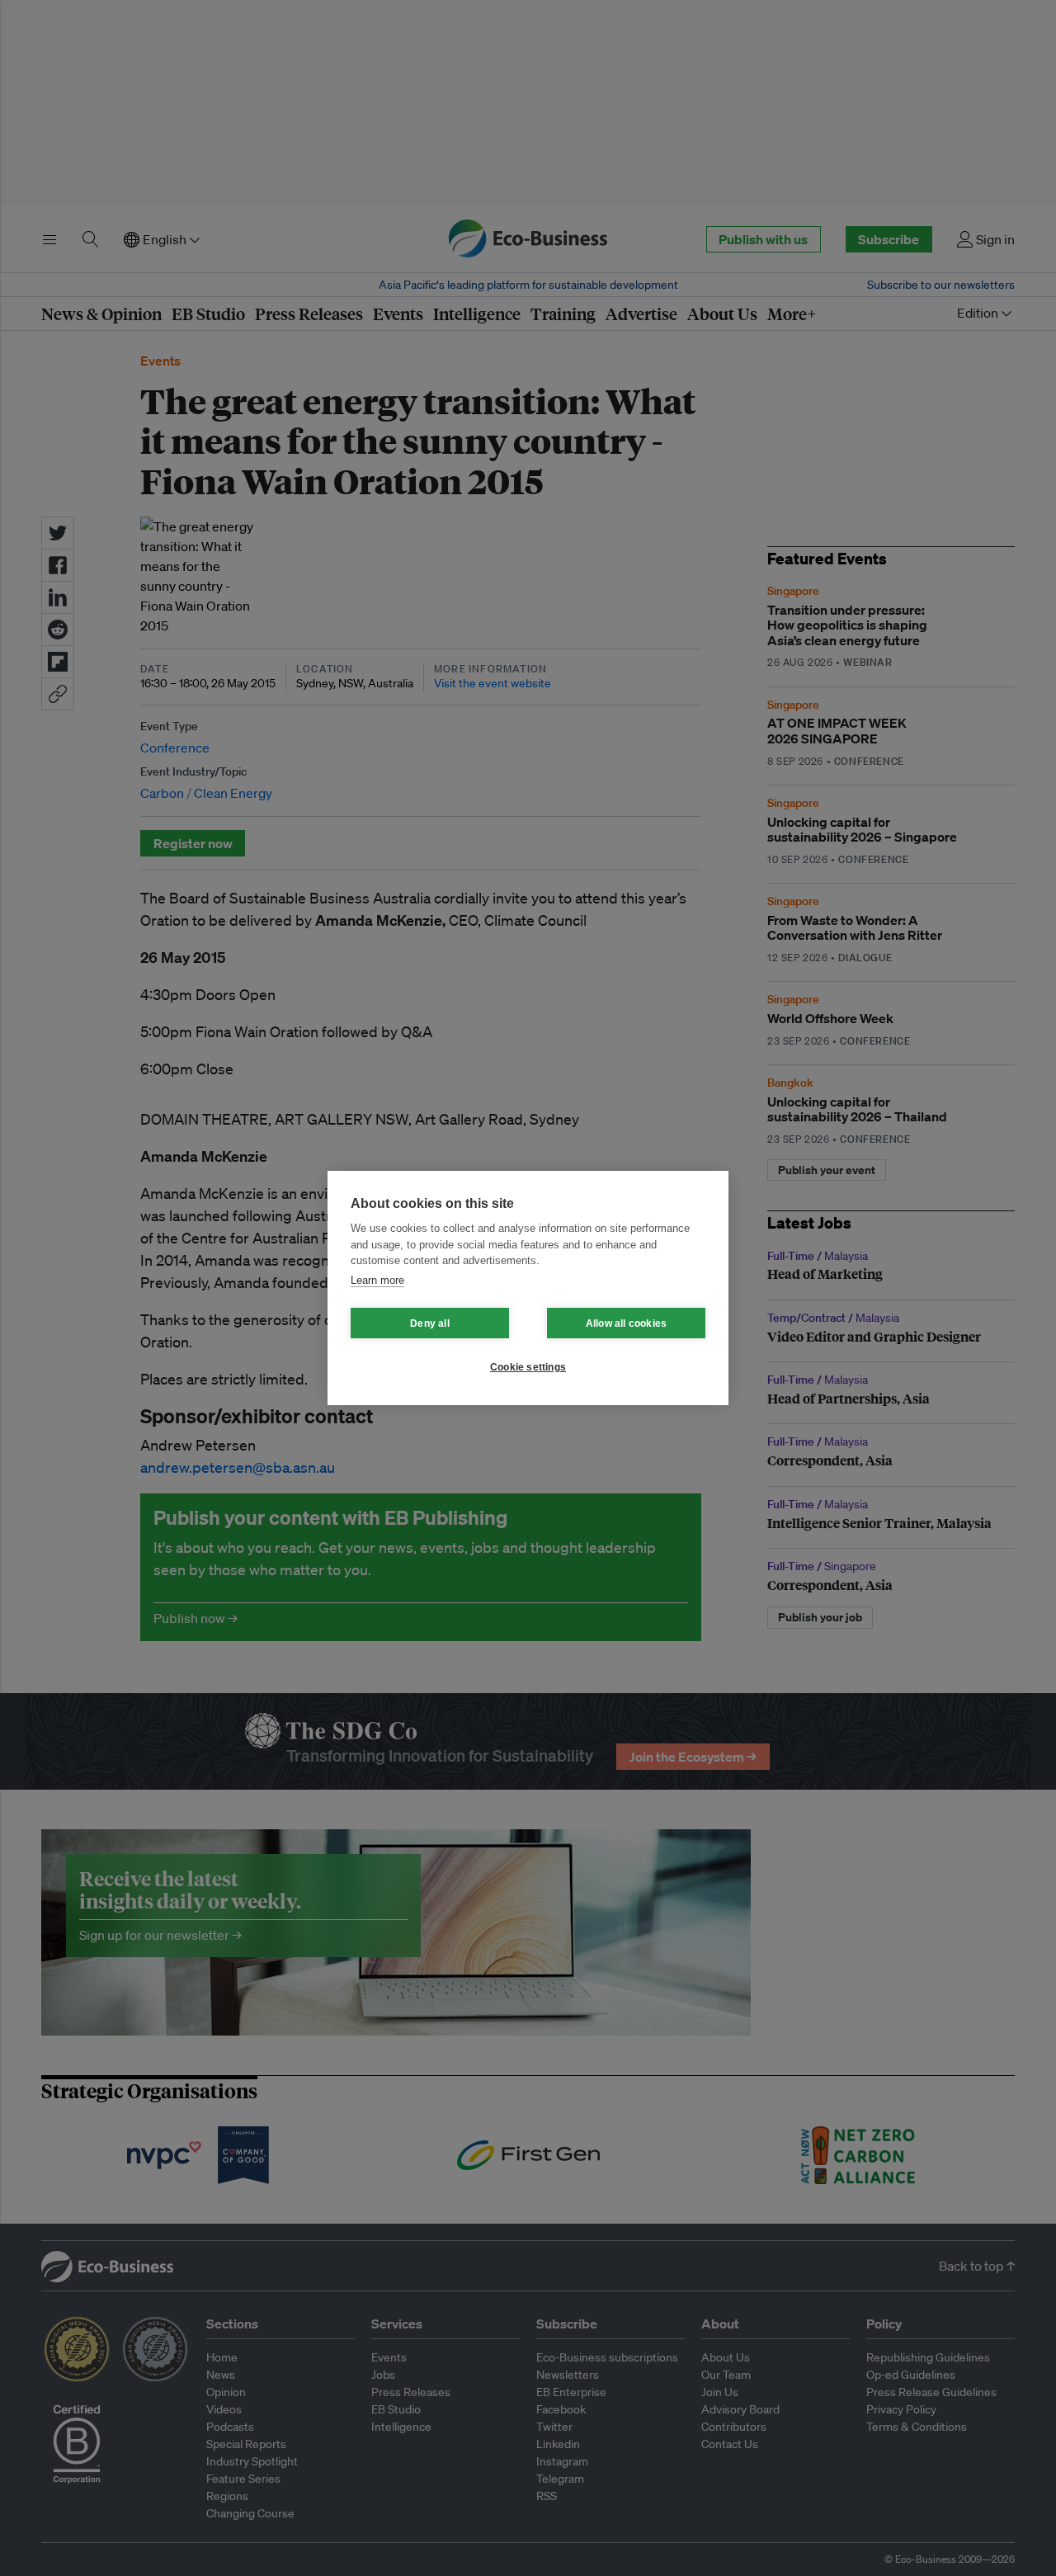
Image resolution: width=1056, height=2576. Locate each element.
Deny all (430, 1323)
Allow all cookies (626, 1323)
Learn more (377, 1280)
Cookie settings (528, 1367)
